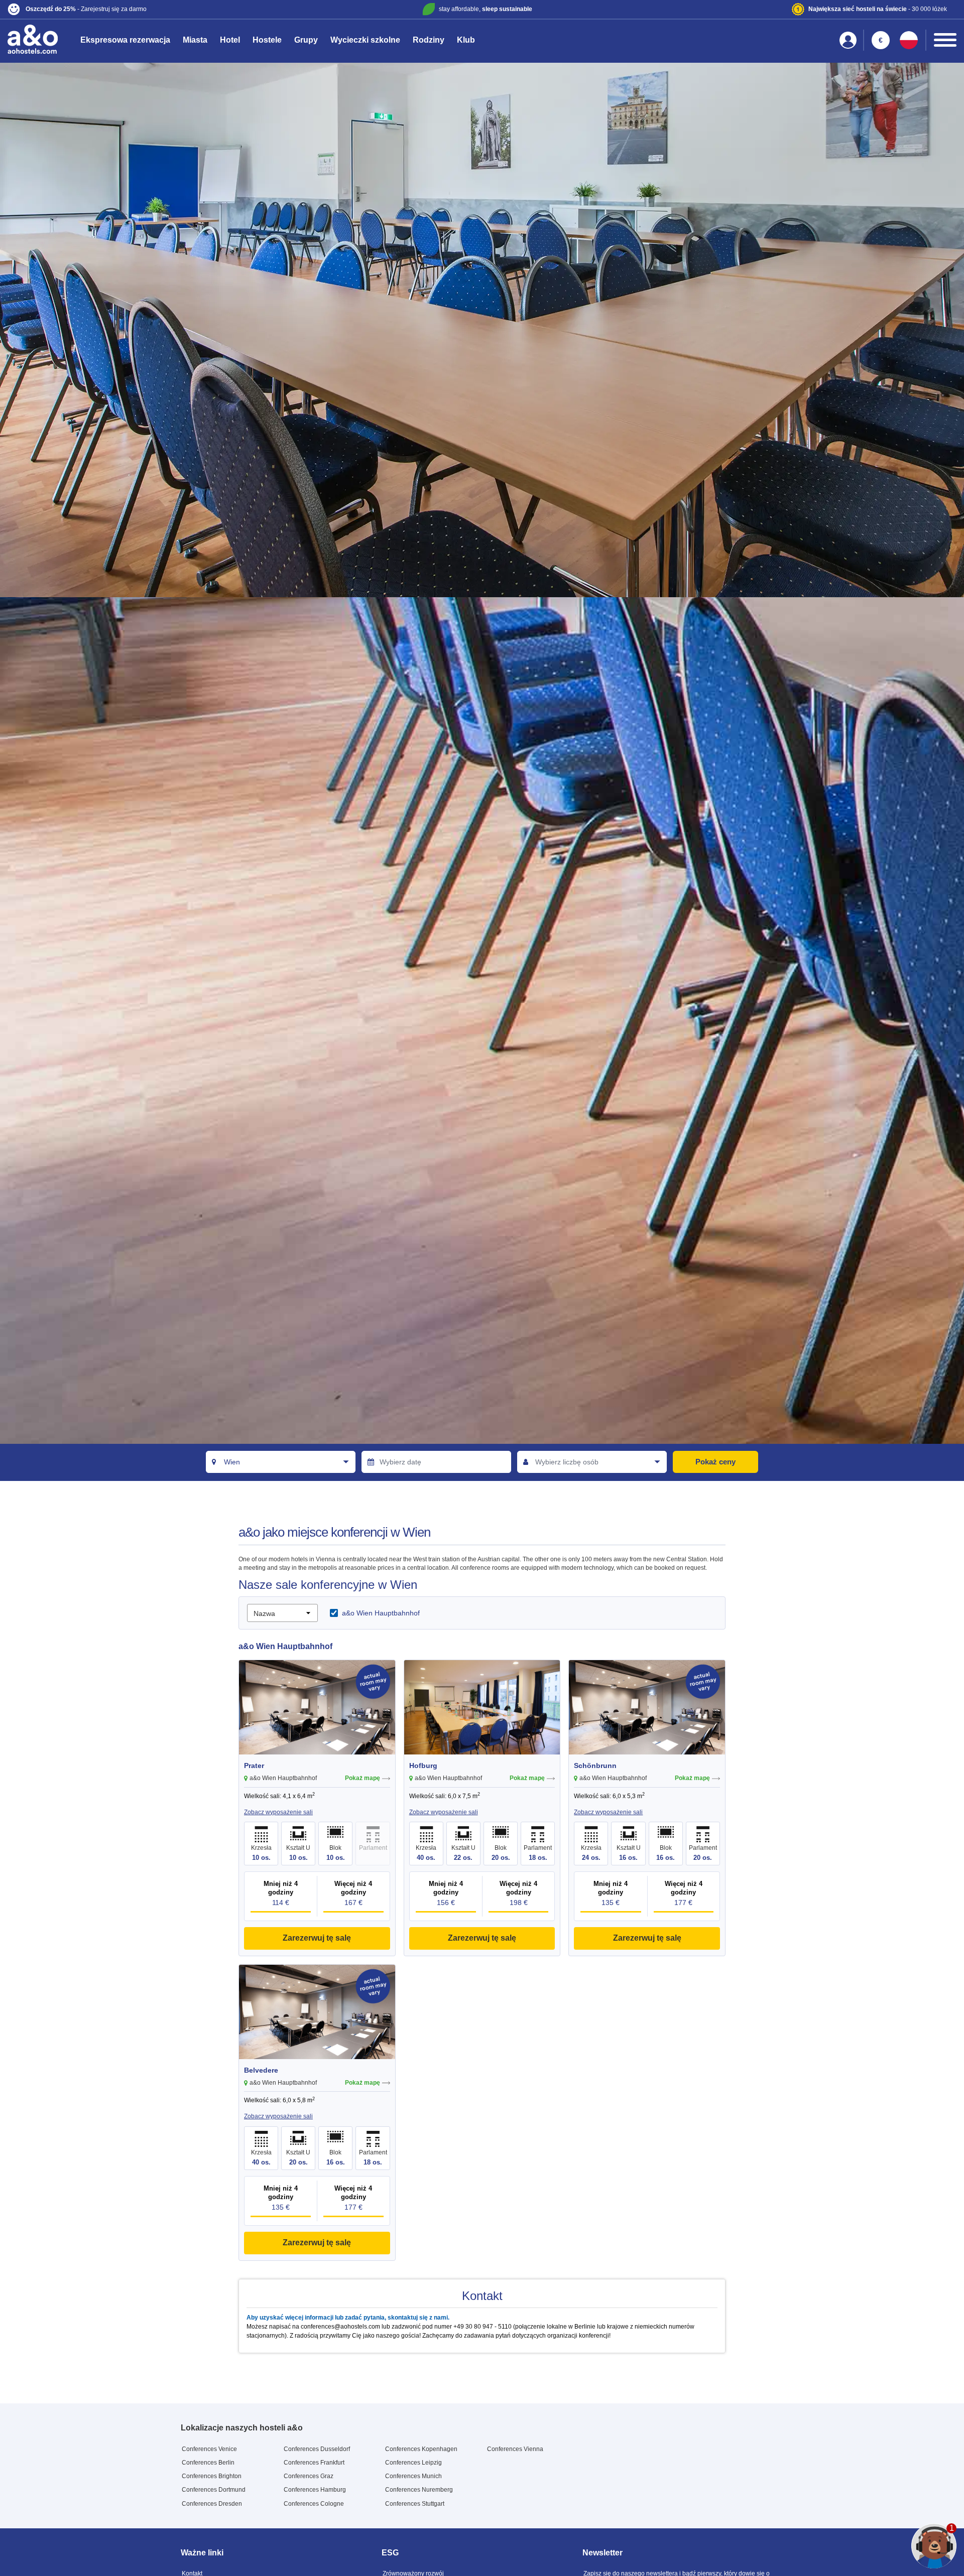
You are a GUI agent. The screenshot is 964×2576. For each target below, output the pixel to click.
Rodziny (429, 40)
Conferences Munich (413, 2476)
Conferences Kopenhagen (421, 2449)
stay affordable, (486, 9)
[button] (164, 9)
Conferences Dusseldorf (317, 2449)
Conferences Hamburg (315, 2490)
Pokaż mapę (363, 1778)
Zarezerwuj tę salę (317, 1938)
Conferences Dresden (212, 2504)
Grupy (306, 40)
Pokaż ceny (715, 1462)
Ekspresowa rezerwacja (125, 40)
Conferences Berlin (208, 2463)
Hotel (230, 40)
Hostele (267, 40)
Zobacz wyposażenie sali (278, 1812)
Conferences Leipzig (413, 2463)
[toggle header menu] (945, 40)
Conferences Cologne (314, 2504)
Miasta (195, 40)
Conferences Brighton (212, 2476)
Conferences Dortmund (214, 2490)
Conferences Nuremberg (419, 2490)
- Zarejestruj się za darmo (86, 9)
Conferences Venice (209, 2449)
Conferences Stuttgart (415, 2504)
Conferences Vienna (515, 2449)
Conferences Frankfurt (314, 2463)
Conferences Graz (309, 2476)
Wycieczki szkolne (365, 40)
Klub (466, 40)
